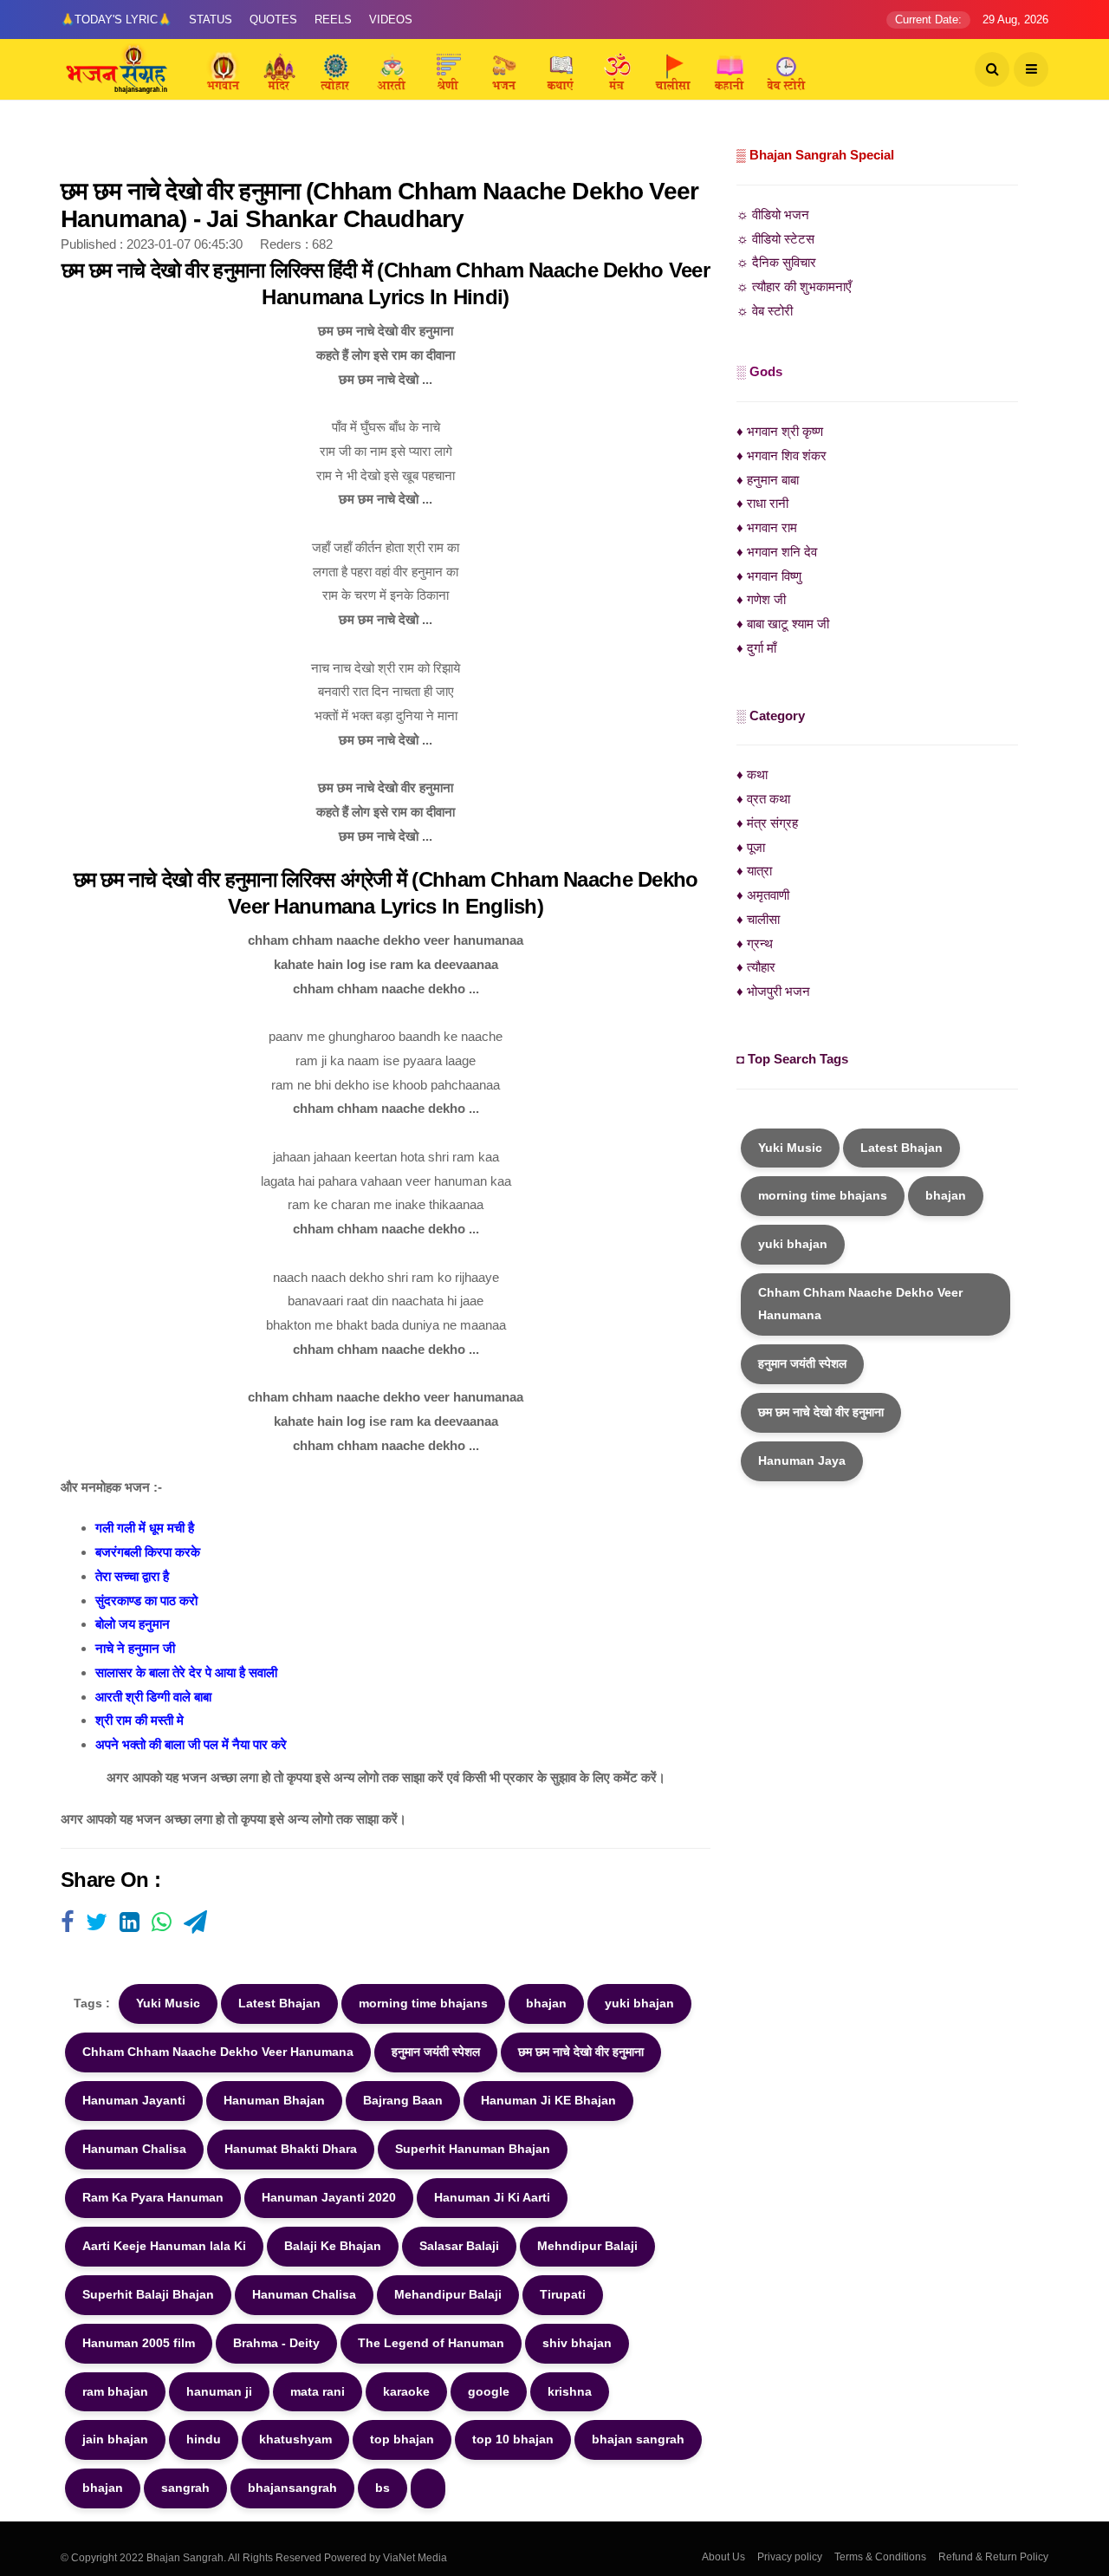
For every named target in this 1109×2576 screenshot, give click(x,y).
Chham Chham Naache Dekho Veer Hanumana (218, 2052)
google (489, 2391)
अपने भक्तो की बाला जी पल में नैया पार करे (191, 1744)
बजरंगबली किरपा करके (148, 1552)
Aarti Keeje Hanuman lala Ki (164, 2246)
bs (383, 2488)
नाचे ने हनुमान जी (135, 1648)
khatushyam (295, 2439)
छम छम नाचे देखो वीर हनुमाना (581, 2052)
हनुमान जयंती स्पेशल (436, 2052)
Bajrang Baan (403, 2100)
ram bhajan (115, 2391)
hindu (204, 2439)
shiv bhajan (577, 2343)
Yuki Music (168, 2003)
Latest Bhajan (279, 2003)
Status (211, 20)
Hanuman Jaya (802, 1460)
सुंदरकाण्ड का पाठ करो (146, 1600)
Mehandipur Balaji (448, 2294)
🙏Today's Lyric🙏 (116, 20)
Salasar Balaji (459, 2246)
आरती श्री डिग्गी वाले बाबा (153, 1697)
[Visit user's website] (67, 1923)
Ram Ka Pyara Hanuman (153, 2197)
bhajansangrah (292, 2488)
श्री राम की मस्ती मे (139, 1720)
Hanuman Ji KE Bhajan (548, 2100)
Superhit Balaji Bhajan (148, 2294)
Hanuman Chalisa (134, 2149)
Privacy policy (790, 2557)
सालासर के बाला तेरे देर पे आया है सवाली (186, 1672)
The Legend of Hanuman (431, 2343)
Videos (391, 20)
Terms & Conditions (880, 2557)
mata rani (318, 2391)
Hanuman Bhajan (274, 2100)
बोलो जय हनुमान (133, 1624)
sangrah (185, 2488)
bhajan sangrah (638, 2439)
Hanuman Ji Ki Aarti (492, 2197)
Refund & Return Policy (993, 2557)
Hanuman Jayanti (134, 2100)
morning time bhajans (423, 2003)
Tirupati (563, 2294)
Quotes (273, 20)
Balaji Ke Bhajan (333, 2246)
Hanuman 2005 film (139, 2343)
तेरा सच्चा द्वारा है (132, 1576)
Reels (333, 20)
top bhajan (402, 2439)
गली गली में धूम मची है (145, 1528)
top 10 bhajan (513, 2439)
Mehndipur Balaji (587, 2246)
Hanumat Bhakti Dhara (291, 2149)
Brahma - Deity (276, 2343)
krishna (570, 2391)
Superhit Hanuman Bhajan (473, 2149)
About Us (723, 2557)
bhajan (546, 2003)
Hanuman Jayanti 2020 (329, 2197)
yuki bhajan (639, 2003)
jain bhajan (115, 2439)
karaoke (406, 2391)
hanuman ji (219, 2391)
